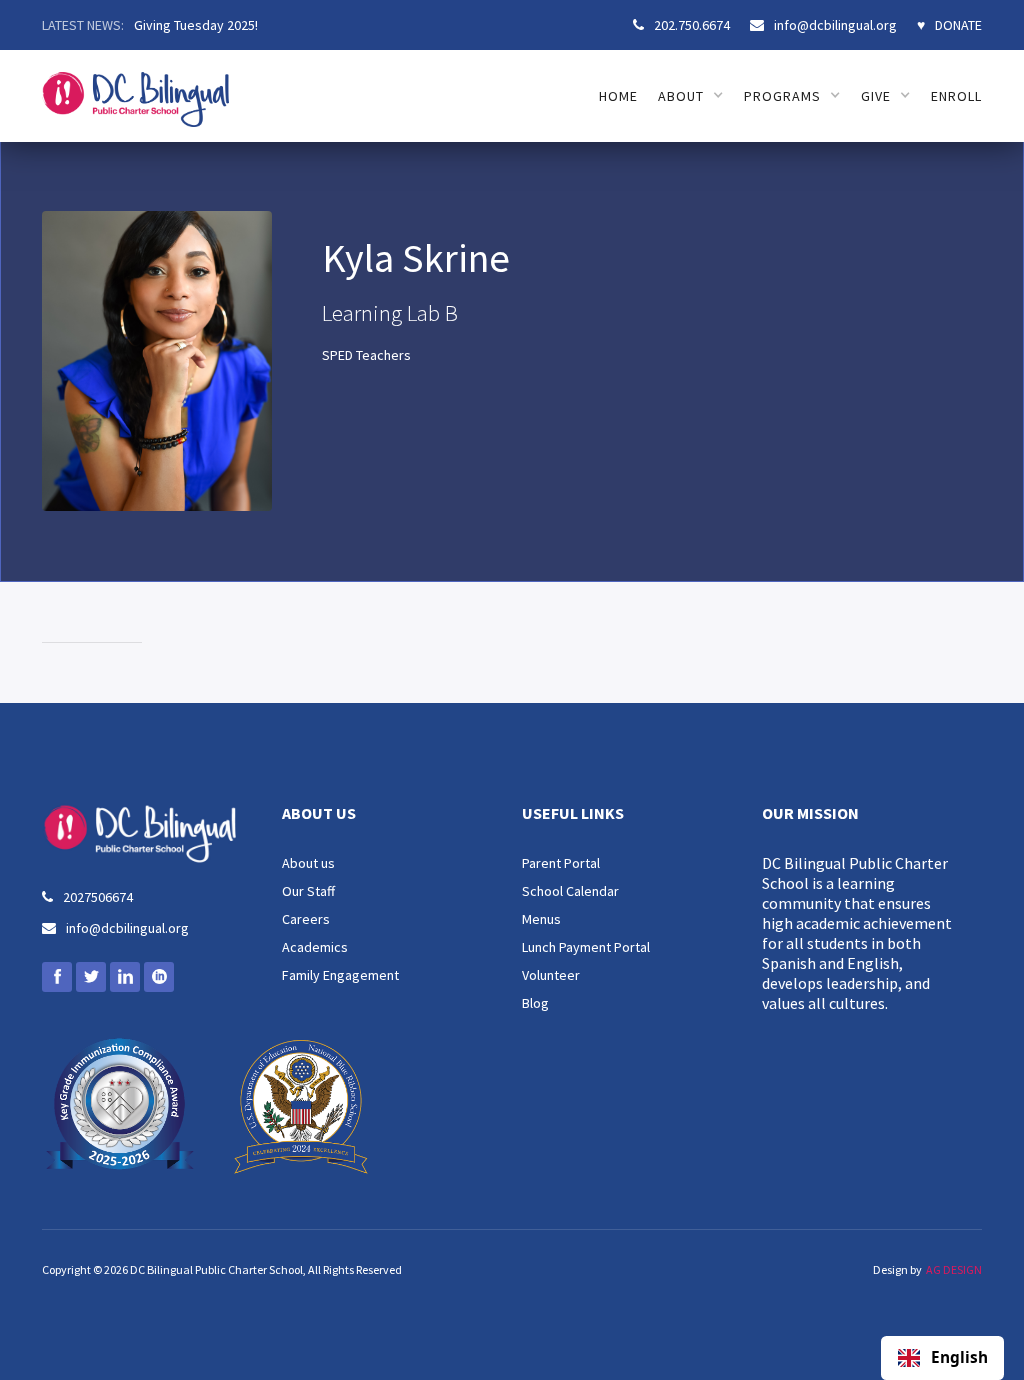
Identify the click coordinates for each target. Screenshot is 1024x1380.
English (959, 1358)
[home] (135, 88)
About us (308, 863)
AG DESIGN (954, 1269)
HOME (618, 96)
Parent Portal (561, 863)
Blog (535, 1003)
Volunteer (551, 975)
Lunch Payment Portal (586, 947)
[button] (691, 96)
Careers (306, 919)
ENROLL (956, 96)
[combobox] (942, 1358)
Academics (315, 947)
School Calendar (570, 891)
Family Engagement (340, 975)
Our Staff (308, 891)
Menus (541, 919)
